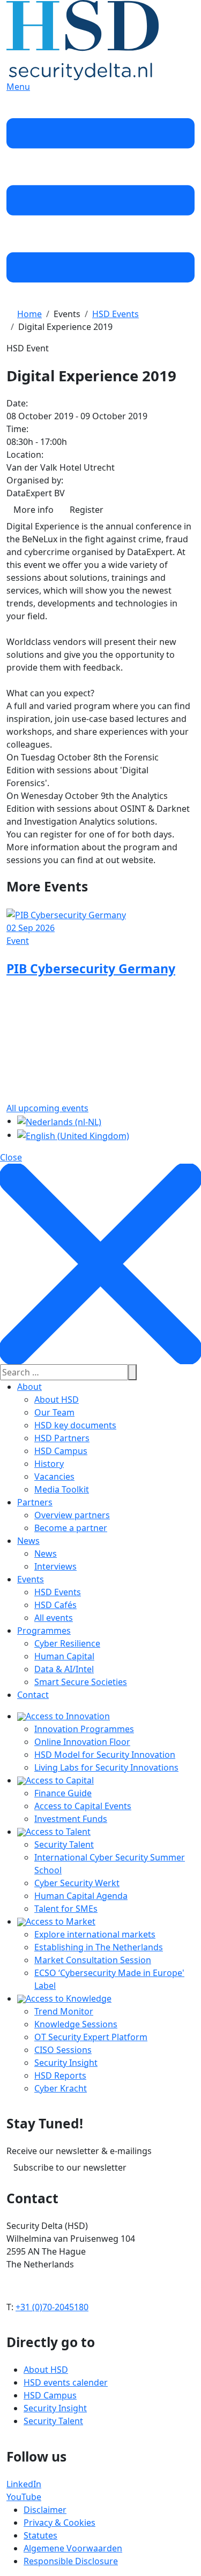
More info (33, 510)
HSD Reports (60, 2075)
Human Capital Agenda (81, 1896)
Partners (35, 1502)
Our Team (54, 1412)
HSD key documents (75, 1425)
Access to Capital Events (83, 1806)
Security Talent (64, 1844)
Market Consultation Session (93, 1960)
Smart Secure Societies (81, 1682)
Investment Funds (71, 1819)
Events (31, 1579)
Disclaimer (45, 2510)
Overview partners (72, 1515)
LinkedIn (24, 2484)
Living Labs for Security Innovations (106, 1767)
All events (54, 1618)
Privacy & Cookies (59, 2523)
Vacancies (54, 1477)
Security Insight (66, 2063)
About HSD (57, 1400)
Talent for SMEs (66, 1909)
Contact (33, 1695)
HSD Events (58, 1592)
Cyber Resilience (67, 1643)
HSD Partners (62, 1438)
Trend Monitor (64, 2011)
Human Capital (64, 1656)
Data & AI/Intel (64, 1669)
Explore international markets (95, 1934)
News (28, 1541)
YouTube (24, 2497)
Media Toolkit (62, 1489)
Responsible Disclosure (71, 2561)
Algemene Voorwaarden (73, 2548)
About (29, 1387)
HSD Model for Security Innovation (105, 1755)
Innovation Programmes (84, 1729)
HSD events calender (66, 2382)
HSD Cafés (55, 1605)
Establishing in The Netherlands (99, 1947)
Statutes (40, 2535)
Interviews (55, 1566)
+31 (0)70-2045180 (52, 2307)
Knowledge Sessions (76, 2024)
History (49, 1464)
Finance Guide (63, 1793)
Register (87, 510)
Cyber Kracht (61, 2088)
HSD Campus (61, 1451)
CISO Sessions (63, 2050)
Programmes (44, 1631)
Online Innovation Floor (82, 1742)
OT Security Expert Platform (91, 2037)
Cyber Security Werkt (77, 1883)
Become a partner (71, 1528)
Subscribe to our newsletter (70, 2167)
